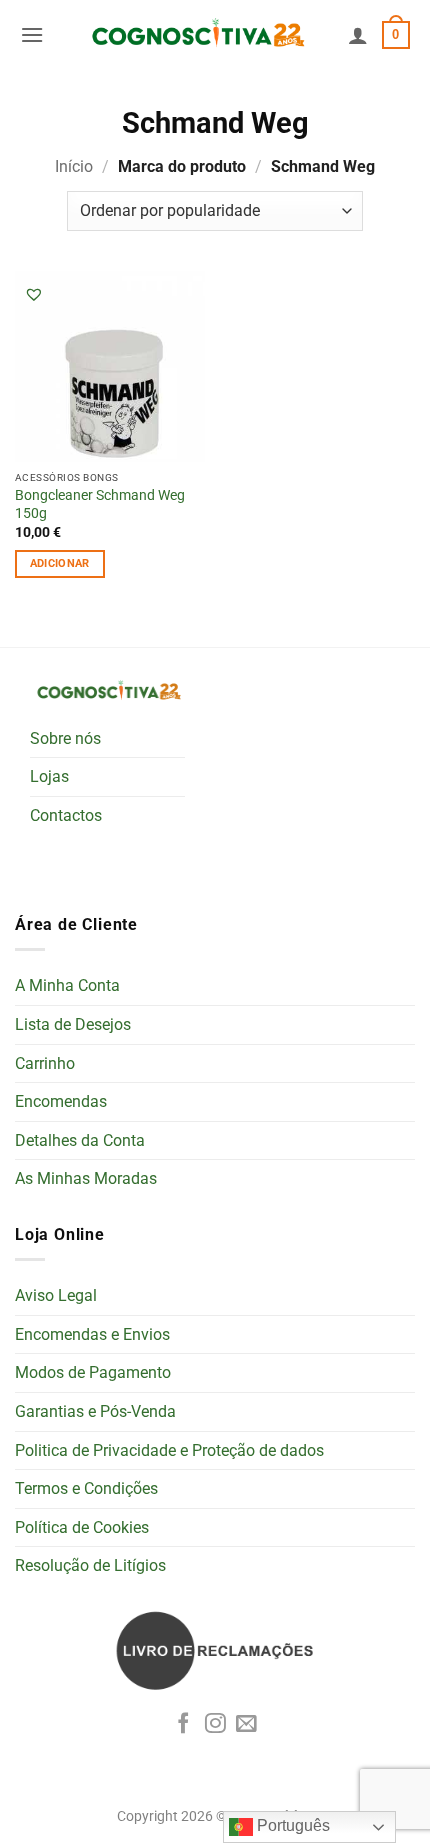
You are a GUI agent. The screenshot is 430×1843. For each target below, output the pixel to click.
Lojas (49, 776)
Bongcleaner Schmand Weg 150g (100, 504)
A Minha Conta (67, 985)
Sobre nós (65, 738)
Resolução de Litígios (90, 1565)
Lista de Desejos (73, 1024)
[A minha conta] (358, 35)
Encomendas (61, 1101)
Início (74, 166)
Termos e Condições (86, 1488)
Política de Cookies (82, 1527)
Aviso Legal (56, 1295)
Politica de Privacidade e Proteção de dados (169, 1450)
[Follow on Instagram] (215, 1724)
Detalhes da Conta (80, 1140)
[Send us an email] (246, 1724)
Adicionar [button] (60, 563)
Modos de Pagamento (93, 1372)
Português (291, 1825)
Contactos (66, 815)
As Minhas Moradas (86, 1178)
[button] (32, 34)
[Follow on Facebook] (183, 1724)
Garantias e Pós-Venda (95, 1411)
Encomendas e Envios (92, 1334)
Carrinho (45, 1063)
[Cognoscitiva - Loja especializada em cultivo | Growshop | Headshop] (196, 35)
